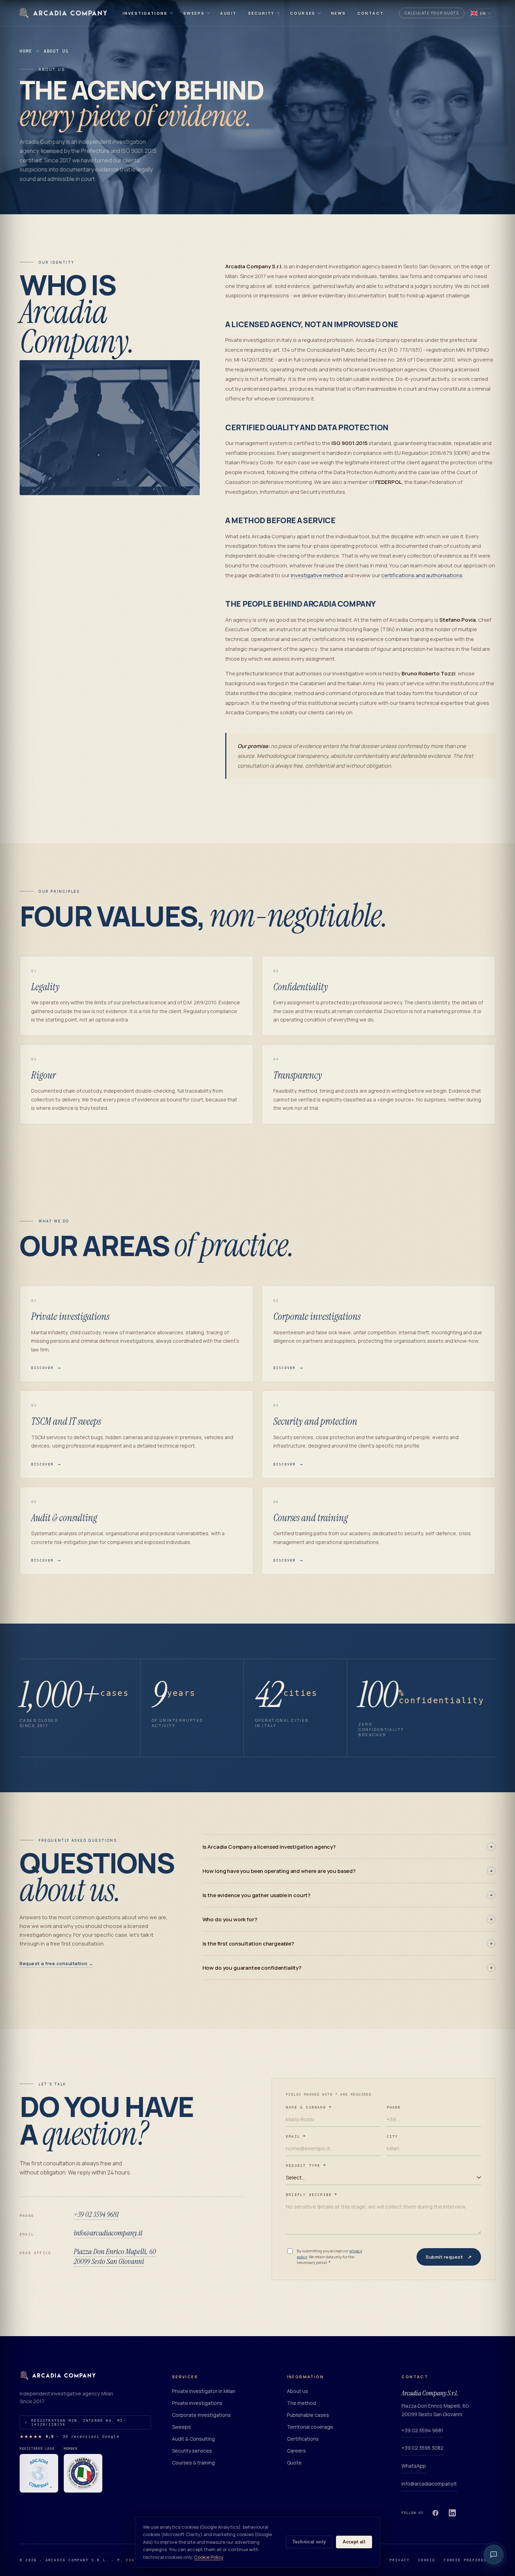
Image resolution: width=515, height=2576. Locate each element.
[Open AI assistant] (494, 2555)
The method (301, 2403)
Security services (192, 2451)
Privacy (400, 2560)
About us (297, 2391)
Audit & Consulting (193, 2439)
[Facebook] (435, 2513)
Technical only (309, 2542)
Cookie (427, 2560)
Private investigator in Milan (204, 2391)
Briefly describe (312, 2195)
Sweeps (194, 13)
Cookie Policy (209, 2557)
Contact (371, 13)
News (339, 13)
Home (26, 51)
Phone (394, 2107)
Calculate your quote (432, 13)
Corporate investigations (201, 2415)
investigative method (317, 575)
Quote (294, 2463)
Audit (228, 13)
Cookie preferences (469, 2560)
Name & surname (309, 2107)
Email (296, 2136)
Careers (296, 2451)
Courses (303, 13)
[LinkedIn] (452, 2513)
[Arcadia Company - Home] (58, 2375)
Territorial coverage (310, 2427)
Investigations (145, 13)
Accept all (354, 2542)
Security (261, 13)
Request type (306, 2166)
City (393, 2136)
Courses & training (193, 2463)
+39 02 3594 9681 (96, 2214)
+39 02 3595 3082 (423, 2448)
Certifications (303, 2439)
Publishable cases (308, 2415)
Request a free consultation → (56, 1963)
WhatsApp (414, 2466)
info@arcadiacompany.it (108, 2233)
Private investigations (197, 2403)
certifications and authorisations (422, 575)
